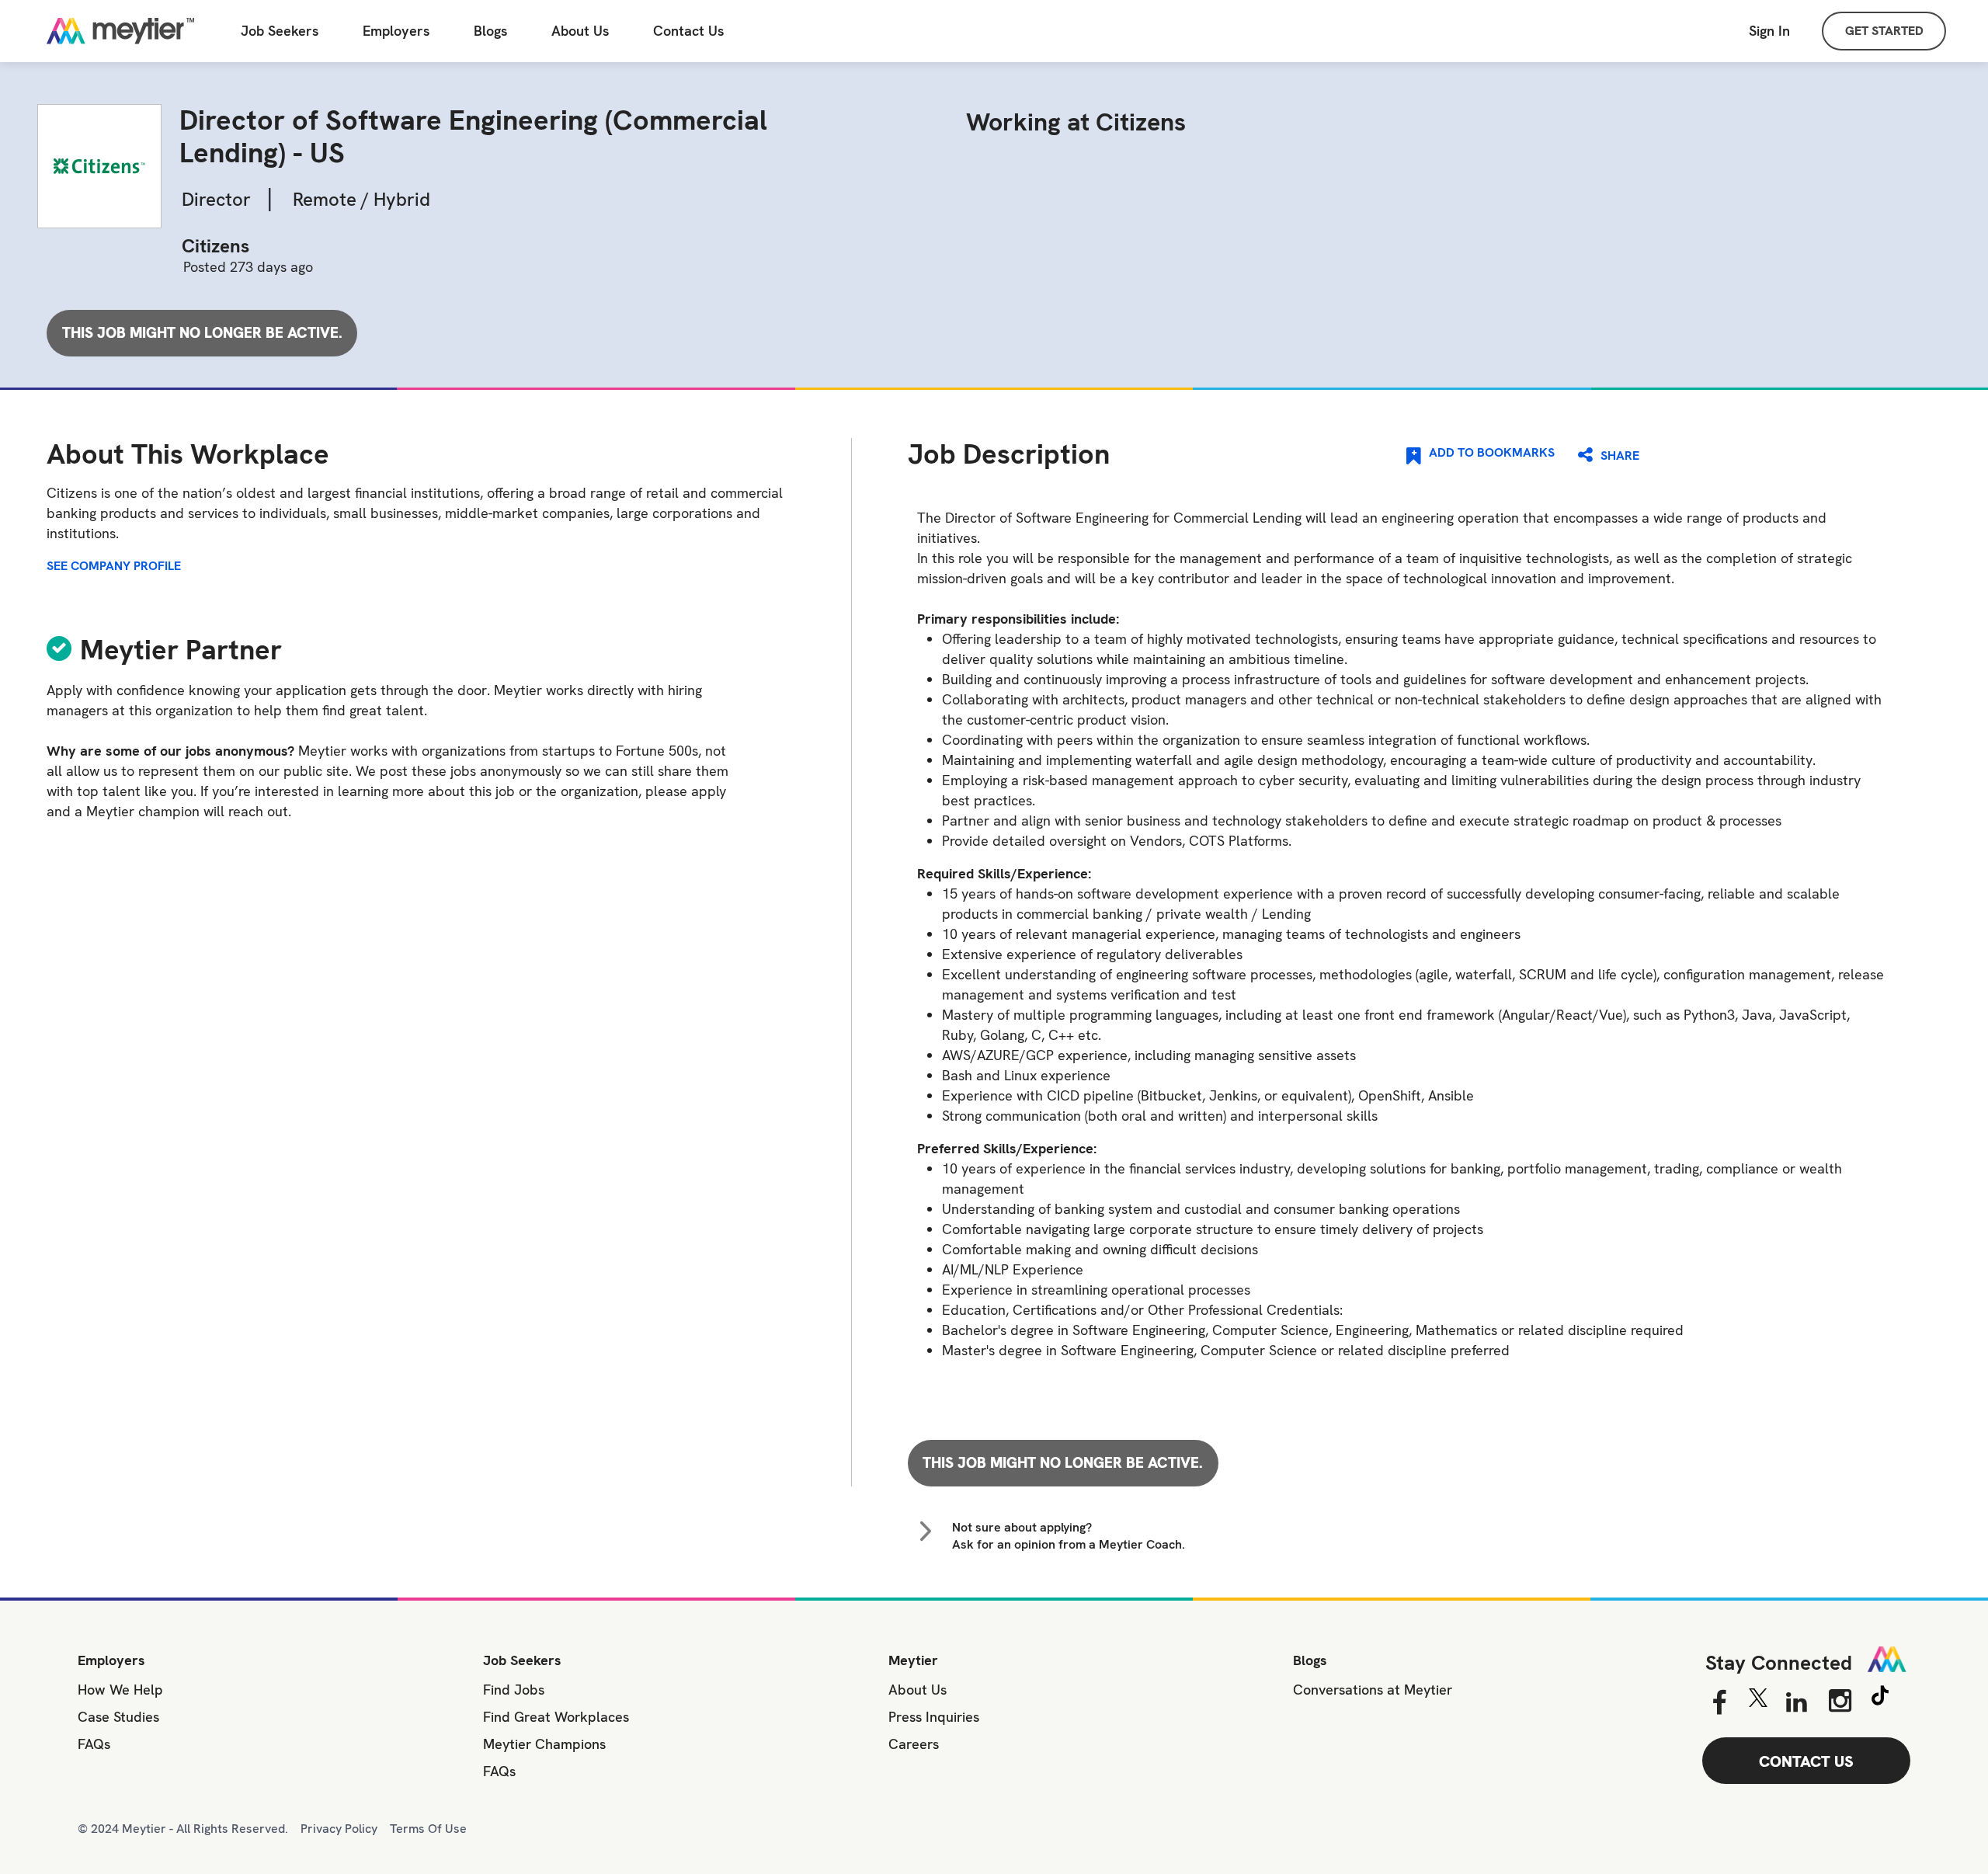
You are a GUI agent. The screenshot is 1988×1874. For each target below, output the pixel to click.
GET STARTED (1884, 31)
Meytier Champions (544, 1744)
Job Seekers (280, 31)
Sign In (1769, 31)
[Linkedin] (1797, 1703)
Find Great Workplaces (556, 1717)
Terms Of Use (428, 1829)
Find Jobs (514, 1690)
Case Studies (118, 1717)
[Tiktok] (1880, 1698)
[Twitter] (1758, 1702)
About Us (580, 31)
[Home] (120, 31)
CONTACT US (1806, 1761)
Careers (914, 1744)
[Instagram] (1840, 1701)
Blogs (490, 31)
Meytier (913, 1660)
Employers (396, 31)
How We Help (120, 1690)
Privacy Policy (339, 1829)
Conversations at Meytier (1373, 1690)
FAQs (94, 1744)
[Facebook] (1719, 1703)
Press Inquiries (934, 1717)
